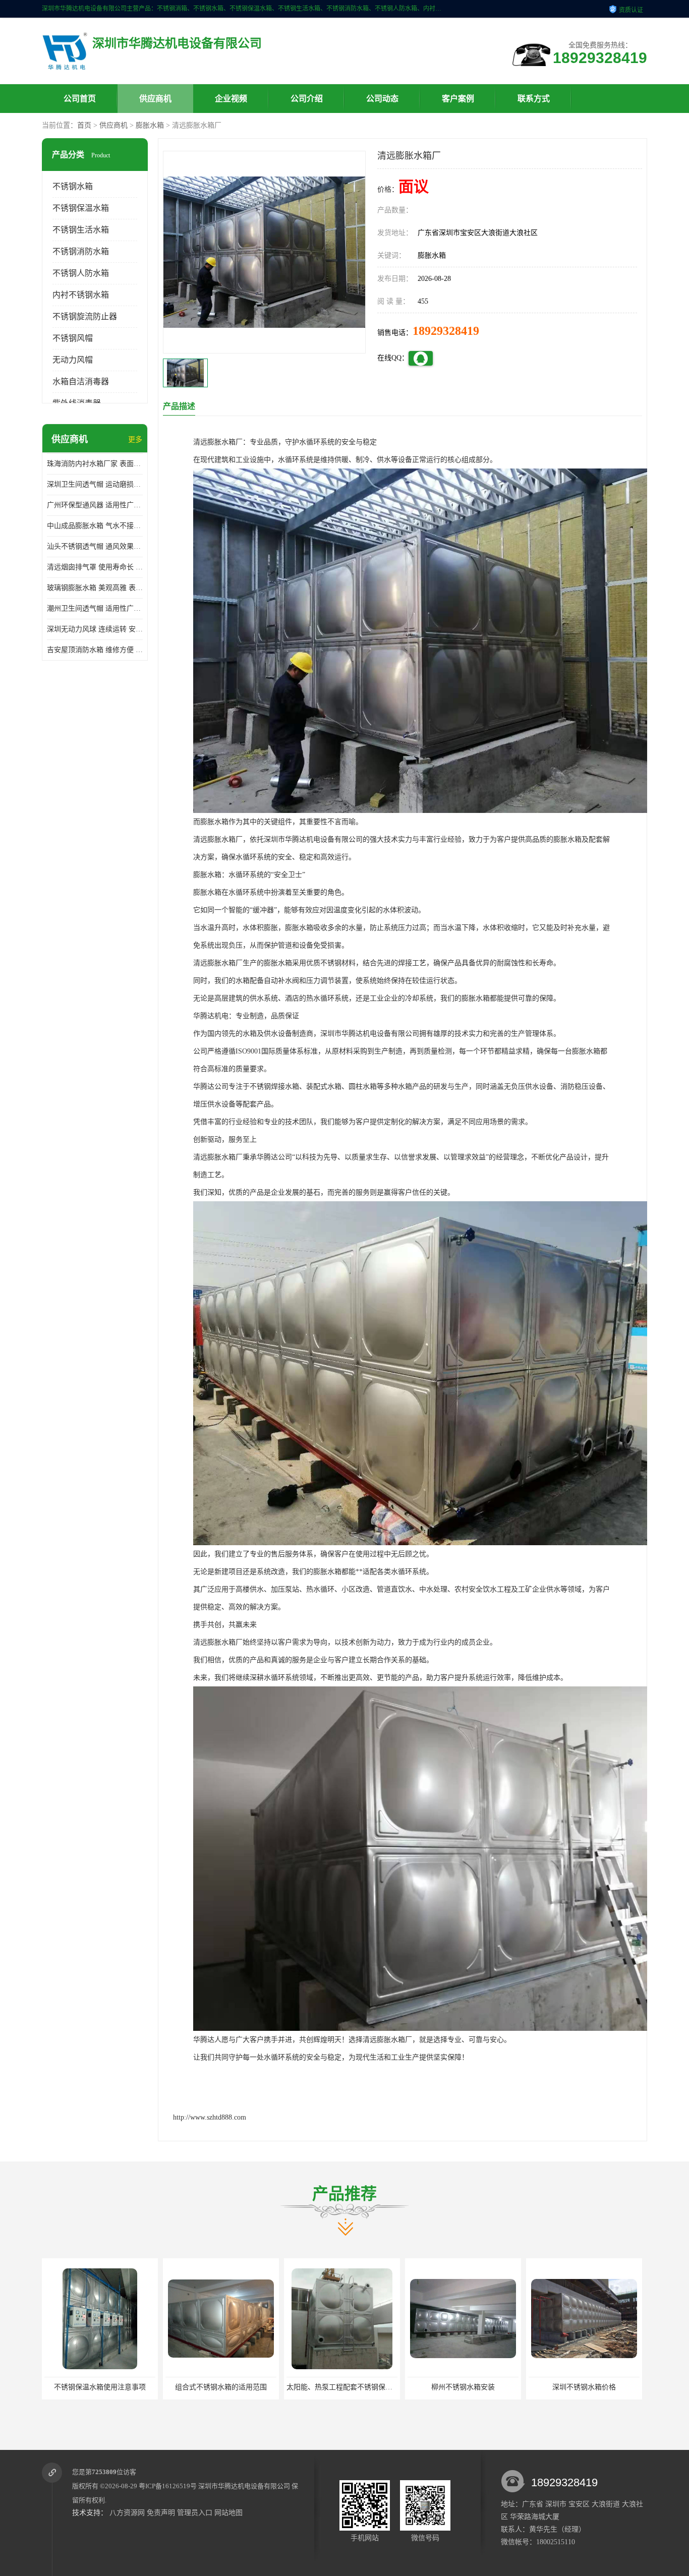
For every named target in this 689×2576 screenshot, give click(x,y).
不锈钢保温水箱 (81, 208)
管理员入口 (195, 2513)
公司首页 (80, 99)
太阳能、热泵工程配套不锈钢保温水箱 (225, 2387)
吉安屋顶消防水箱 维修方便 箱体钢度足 (95, 650)
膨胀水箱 (150, 125)
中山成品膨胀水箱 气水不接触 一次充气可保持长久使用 (95, 526)
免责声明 (161, 2513)
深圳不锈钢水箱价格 (463, 2387)
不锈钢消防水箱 (81, 251)
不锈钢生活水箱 (81, 230)
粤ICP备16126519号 (168, 2486)
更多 (135, 440)
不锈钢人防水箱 (81, 273)
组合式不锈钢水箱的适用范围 (100, 2387)
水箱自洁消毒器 (81, 382)
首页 (84, 125)
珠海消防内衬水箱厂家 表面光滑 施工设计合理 (95, 464)
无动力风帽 (73, 360)
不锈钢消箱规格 (584, 2387)
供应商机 (155, 99)
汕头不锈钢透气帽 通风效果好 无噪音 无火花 (95, 546)
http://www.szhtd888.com (210, 2117)
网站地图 (228, 2513)
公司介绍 (307, 99)
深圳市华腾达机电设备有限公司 (244, 2486)
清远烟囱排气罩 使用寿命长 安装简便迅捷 (95, 567)
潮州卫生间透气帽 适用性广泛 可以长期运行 (95, 608)
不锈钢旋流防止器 (85, 316)
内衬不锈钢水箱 (81, 295)
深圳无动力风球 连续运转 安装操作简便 (95, 629)
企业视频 (231, 99)
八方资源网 (127, 2513)
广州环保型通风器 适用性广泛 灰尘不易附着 (95, 505)
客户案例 (458, 99)
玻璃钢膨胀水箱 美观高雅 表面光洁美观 (95, 588)
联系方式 (534, 99)
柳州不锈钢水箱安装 (342, 2387)
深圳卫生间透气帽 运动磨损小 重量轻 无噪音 (95, 484)
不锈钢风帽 (73, 338)
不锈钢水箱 (73, 186)
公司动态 (382, 99)
